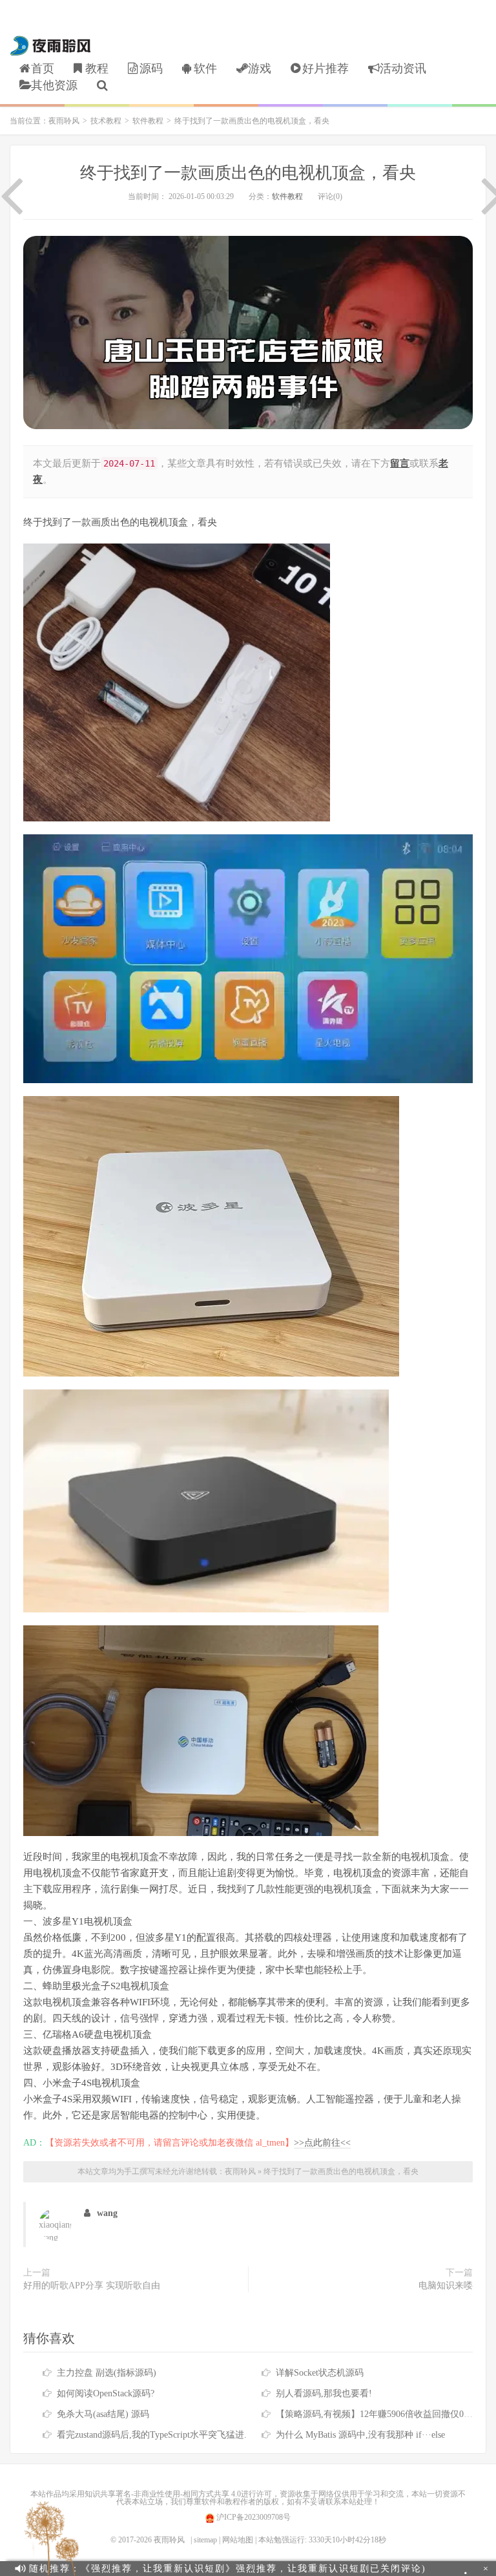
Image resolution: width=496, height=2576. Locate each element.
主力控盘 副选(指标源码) (107, 2373)
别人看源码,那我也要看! (324, 2393)
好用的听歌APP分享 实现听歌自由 (92, 2286)
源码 (151, 69)
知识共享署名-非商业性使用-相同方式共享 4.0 (163, 2494)
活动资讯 (403, 69)
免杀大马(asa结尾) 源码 (103, 2414)
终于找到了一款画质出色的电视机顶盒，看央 (248, 173)
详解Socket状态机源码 (320, 2373)
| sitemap (204, 2540)
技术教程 (106, 121)
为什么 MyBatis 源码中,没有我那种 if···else (360, 2435)
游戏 (260, 69)
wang (107, 2213)
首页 (43, 69)
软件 (205, 69)
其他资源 (54, 85)
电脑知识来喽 (446, 2286)
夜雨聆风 (51, 46)
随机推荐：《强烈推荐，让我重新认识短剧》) (228, 2569)
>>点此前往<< (322, 2143)
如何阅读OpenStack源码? (106, 2393)
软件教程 (148, 121)
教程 (97, 69)
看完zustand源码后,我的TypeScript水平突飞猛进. (152, 2435)
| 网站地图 (236, 2540)
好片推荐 (325, 69)
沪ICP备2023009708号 (253, 2517)
